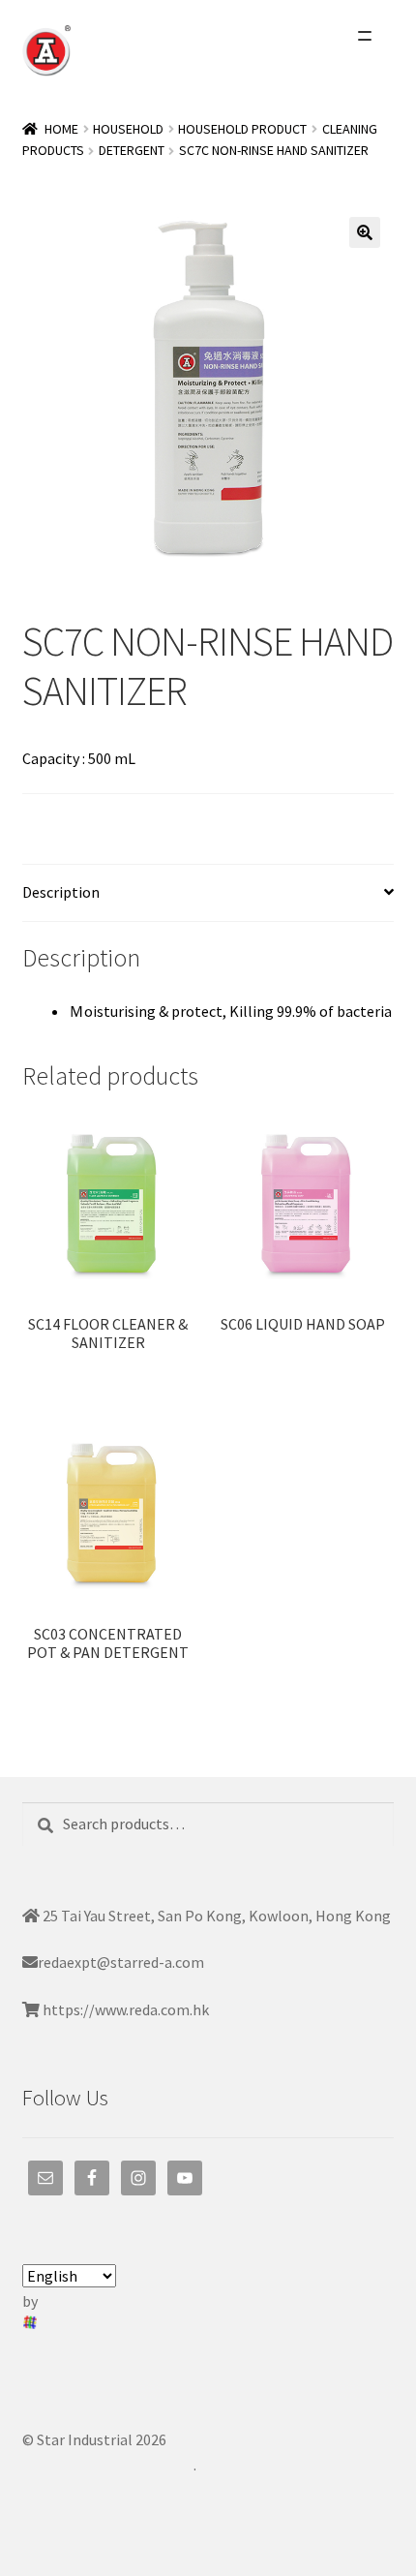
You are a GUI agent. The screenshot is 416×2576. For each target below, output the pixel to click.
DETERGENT (132, 150)
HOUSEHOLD (128, 129)
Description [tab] (61, 892)
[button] (365, 232)
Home (61, 129)
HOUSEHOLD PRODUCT (242, 129)
